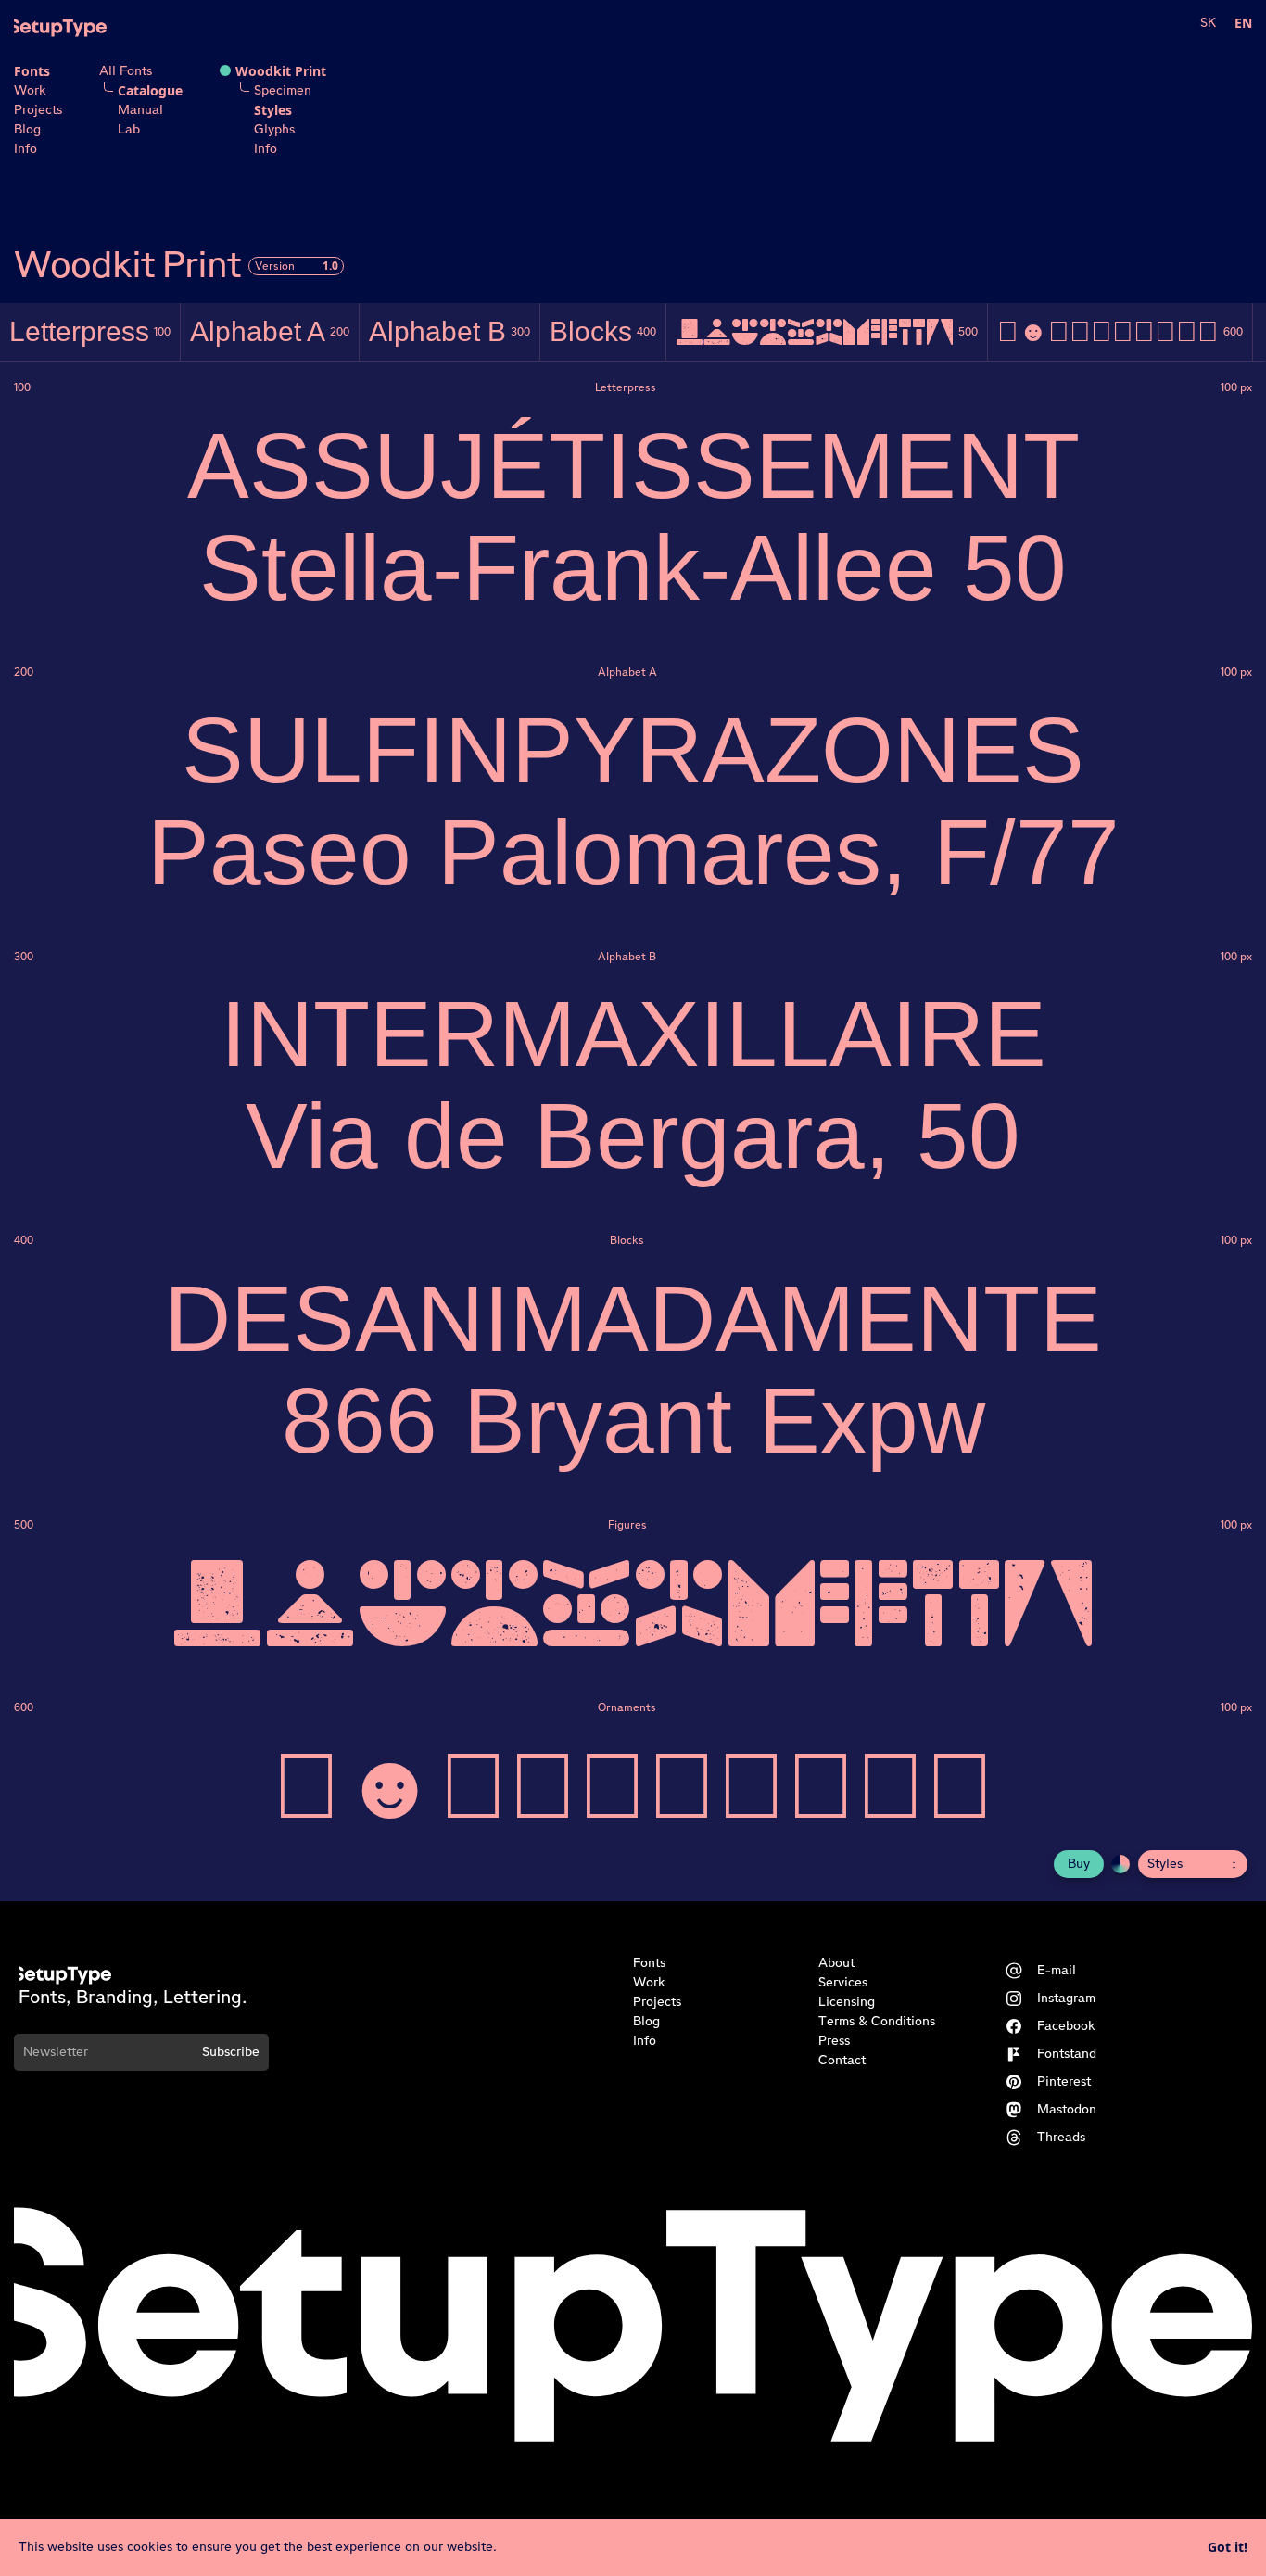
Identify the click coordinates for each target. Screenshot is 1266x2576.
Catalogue (150, 91)
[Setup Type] (60, 28)
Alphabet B (449, 331)
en (1243, 23)
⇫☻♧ (1120, 331)
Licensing (847, 2002)
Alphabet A (270, 331)
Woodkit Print (281, 71)
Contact (842, 2061)
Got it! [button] (1228, 2547)
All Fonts (126, 71)
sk (1208, 23)
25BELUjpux (827, 332)
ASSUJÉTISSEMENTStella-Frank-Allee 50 (633, 516)
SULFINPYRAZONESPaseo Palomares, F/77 (633, 801)
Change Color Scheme (1120, 1864)
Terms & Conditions (877, 2022)
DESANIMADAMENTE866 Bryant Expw (633, 1369)
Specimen (283, 91)
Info (25, 149)
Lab (129, 130)
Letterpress (90, 331)
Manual (140, 110)
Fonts (32, 71)
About (836, 1963)
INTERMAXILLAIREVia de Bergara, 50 (633, 1085)
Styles (273, 110)
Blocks (603, 331)
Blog (27, 130)
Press (834, 2041)
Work (30, 91)
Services (843, 1983)
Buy (1079, 1864)
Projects (38, 110)
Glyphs (274, 130)
